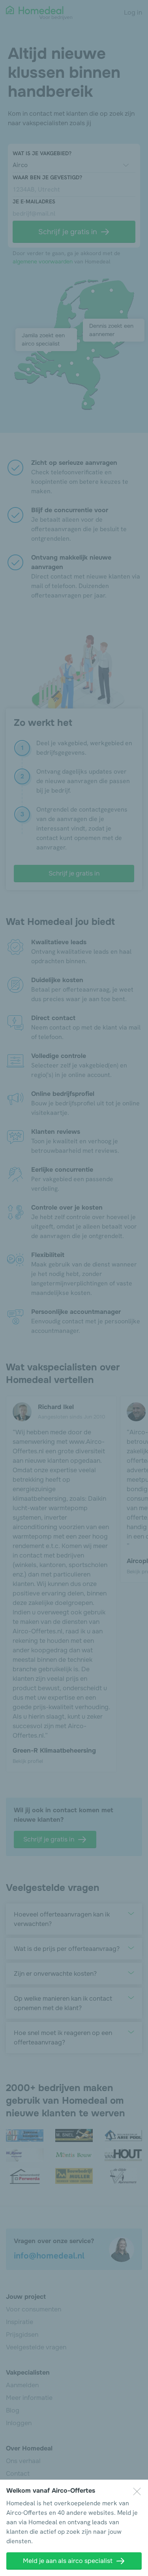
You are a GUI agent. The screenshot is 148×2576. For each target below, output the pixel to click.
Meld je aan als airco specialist (68, 2561)
